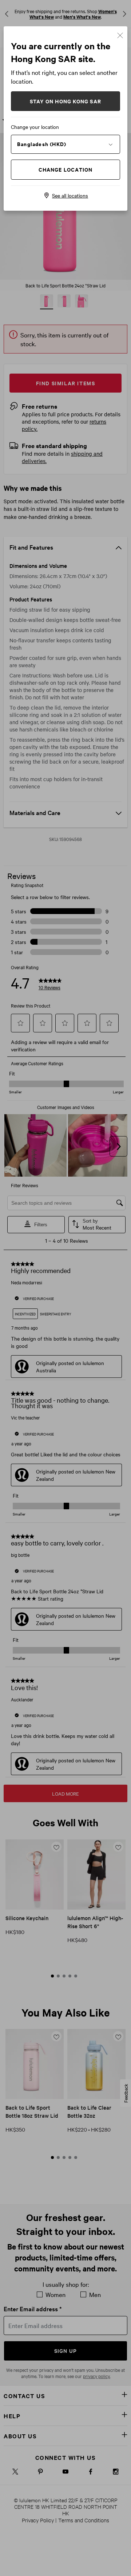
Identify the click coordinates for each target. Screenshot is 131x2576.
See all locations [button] (70, 195)
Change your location (35, 127)
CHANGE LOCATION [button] (66, 169)
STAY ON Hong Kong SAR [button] (65, 101)
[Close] (120, 35)
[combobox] (65, 144)
